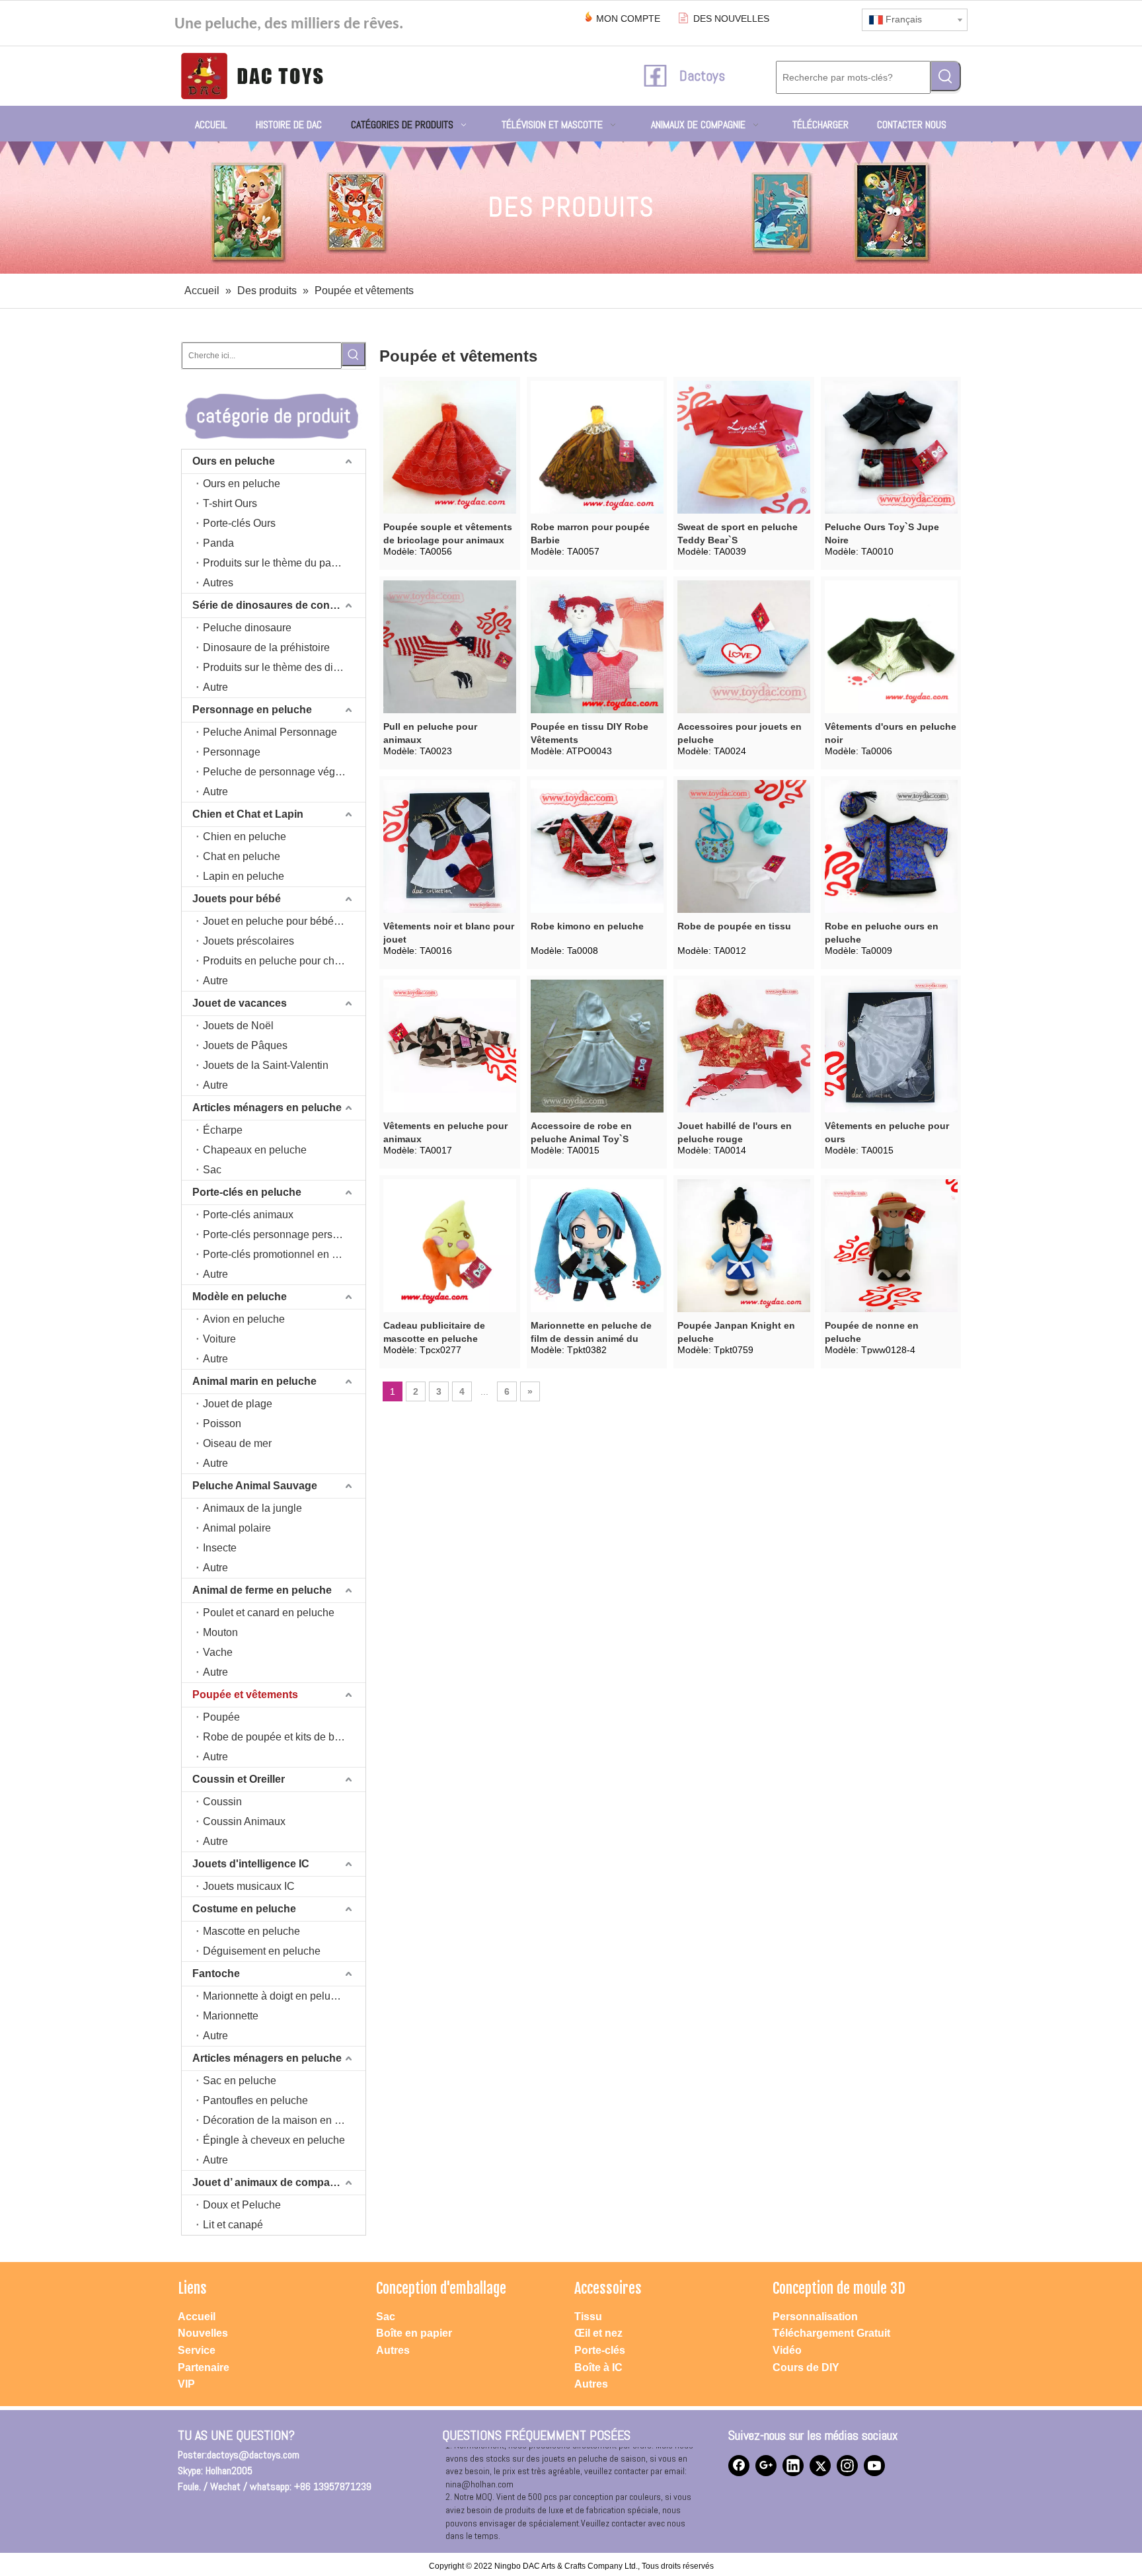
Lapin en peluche (244, 876)
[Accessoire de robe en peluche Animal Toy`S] (597, 1046)
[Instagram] (847, 2466)
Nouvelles (203, 2333)
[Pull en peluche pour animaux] (450, 646)
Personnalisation (815, 2317)
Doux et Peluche (242, 2205)
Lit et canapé (233, 2225)
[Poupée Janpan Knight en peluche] (744, 1245)
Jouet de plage (238, 1404)
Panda (218, 543)
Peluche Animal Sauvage (255, 1486)
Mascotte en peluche (251, 1931)
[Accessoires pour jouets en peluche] (744, 646)
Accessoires (608, 2288)
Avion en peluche (244, 1319)
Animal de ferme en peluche (262, 1590)
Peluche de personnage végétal (278, 772)
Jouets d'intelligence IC (251, 1864)
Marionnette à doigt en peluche (275, 1996)
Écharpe (223, 1130)
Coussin (222, 1802)
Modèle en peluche (240, 1297)
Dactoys (702, 75)
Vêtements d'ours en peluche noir (891, 733)
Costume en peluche (244, 1909)
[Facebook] (739, 2466)
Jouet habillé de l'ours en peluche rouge (735, 1132)
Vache (218, 1652)
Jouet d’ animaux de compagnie (272, 2182)
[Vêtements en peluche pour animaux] (450, 1046)
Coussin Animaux (244, 1821)
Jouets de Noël (238, 1026)
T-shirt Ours (230, 503)
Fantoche (216, 1973)
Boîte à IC (598, 2367)
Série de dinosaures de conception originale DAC (279, 605)
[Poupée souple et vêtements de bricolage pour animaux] (450, 447)
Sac (212, 1170)
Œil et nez (598, 2333)
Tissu (588, 2317)
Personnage (232, 752)
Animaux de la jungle (252, 1508)
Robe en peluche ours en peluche (882, 933)
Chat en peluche (242, 856)
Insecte (220, 1548)
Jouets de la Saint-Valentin (266, 1065)
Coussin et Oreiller (239, 1779)
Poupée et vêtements (245, 1695)
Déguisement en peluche (262, 1951)
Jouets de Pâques (245, 1045)
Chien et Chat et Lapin (248, 814)
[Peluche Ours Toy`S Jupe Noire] (891, 447)
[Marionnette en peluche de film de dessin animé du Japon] (597, 1245)
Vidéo (787, 2350)
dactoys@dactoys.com (253, 2455)
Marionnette (231, 2016)
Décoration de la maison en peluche (284, 2120)
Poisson (222, 1424)
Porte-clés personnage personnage (284, 1234)
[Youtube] (874, 2466)
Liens (192, 2288)
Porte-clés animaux (248, 1215)
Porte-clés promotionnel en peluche (284, 1254)
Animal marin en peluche (254, 1381)
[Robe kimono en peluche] (597, 846)
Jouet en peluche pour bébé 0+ (276, 921)
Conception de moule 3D (839, 2288)
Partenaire (204, 2367)
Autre (215, 687)
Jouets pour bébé (237, 899)
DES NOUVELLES (731, 19)
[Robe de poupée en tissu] (744, 846)
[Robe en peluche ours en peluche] (891, 846)
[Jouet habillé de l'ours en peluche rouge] (744, 1046)
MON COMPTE (628, 19)
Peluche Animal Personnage (270, 732)
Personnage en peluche (252, 710)
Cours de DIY (806, 2367)
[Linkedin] (793, 2466)
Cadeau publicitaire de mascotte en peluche (434, 1332)
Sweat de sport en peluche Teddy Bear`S (738, 533)
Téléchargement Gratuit (831, 2333)
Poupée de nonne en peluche (872, 1332)
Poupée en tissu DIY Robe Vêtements (590, 733)
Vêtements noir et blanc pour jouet (449, 933)
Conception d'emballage (441, 2288)
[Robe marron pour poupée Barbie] (597, 447)
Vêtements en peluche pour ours (887, 1132)
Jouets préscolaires (248, 941)
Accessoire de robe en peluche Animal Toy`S (581, 1132)
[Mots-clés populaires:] (946, 76)
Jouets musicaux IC (249, 1886)
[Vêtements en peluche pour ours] (891, 1046)
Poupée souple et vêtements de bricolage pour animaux (448, 533)
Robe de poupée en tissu (734, 926)
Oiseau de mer (237, 1443)
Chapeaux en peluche (255, 1150)
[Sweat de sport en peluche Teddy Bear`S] (744, 447)
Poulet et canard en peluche (269, 1613)
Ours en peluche (234, 461)
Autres (218, 583)
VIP (186, 2384)
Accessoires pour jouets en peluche (740, 733)
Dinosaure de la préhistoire (266, 647)
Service (197, 2350)
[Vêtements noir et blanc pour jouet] (450, 846)
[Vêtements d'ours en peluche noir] (891, 646)
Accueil (197, 2317)
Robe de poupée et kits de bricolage (284, 1737)
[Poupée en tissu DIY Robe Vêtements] (597, 646)
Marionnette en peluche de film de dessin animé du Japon (591, 1333)
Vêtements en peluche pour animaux (445, 1132)
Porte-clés (600, 2350)
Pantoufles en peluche (255, 2100)
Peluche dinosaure (247, 628)
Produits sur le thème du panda (276, 563)
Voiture (219, 1339)
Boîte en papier (414, 2333)
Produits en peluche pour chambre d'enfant (284, 961)
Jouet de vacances (240, 1003)
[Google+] (766, 2466)
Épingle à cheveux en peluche (274, 2140)
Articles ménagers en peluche (267, 1108)
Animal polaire (237, 1528)
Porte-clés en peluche (247, 1192)
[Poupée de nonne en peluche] (891, 1245)
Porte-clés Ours (239, 523)
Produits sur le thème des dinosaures (284, 667)
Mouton (220, 1632)
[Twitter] (820, 2466)
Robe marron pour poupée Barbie (590, 533)
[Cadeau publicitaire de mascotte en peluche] (450, 1245)
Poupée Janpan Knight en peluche (736, 1332)
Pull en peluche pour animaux (430, 733)
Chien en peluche (245, 837)
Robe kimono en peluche (587, 926)
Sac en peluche (240, 2081)
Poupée (221, 1717)
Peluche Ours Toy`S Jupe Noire (882, 533)
